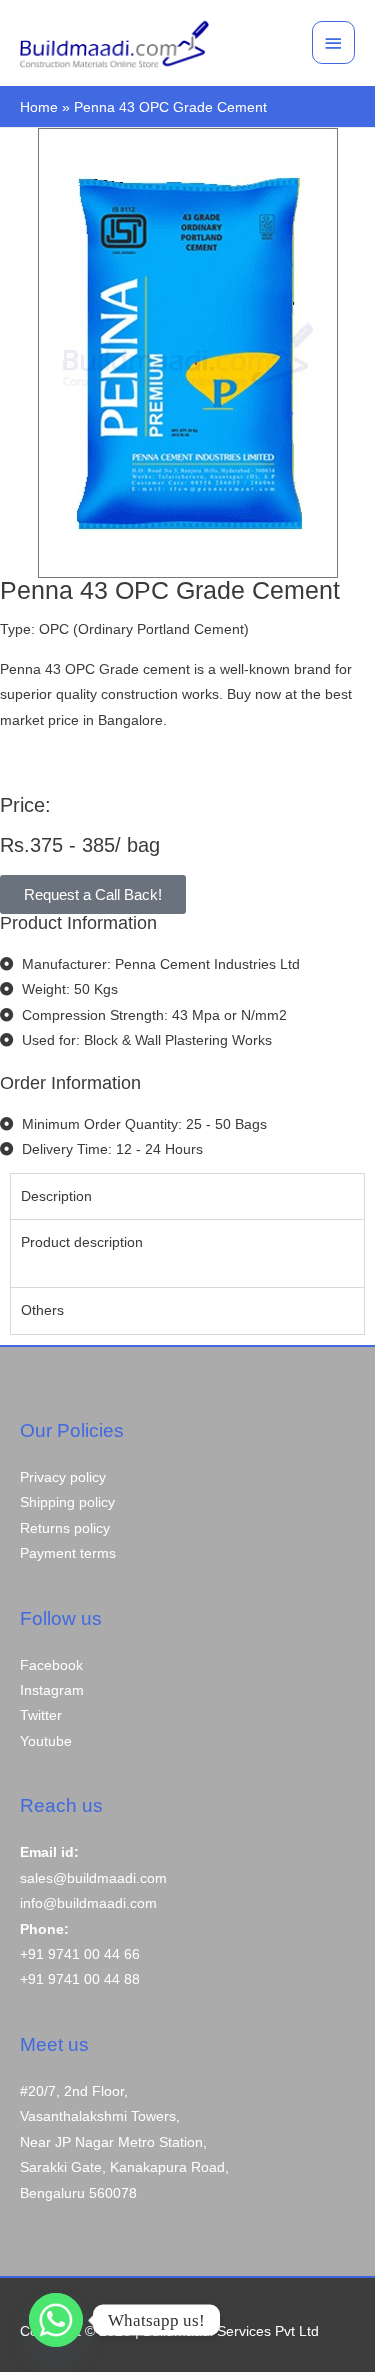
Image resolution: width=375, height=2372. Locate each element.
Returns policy (65, 1528)
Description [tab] (56, 1196)
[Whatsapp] (56, 2320)
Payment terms (68, 1553)
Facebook (51, 1665)
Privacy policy (63, 1477)
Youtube (46, 1741)
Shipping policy (67, 1502)
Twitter (41, 1715)
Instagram (52, 1690)
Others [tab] (42, 1310)
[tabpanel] (187, 1253)
